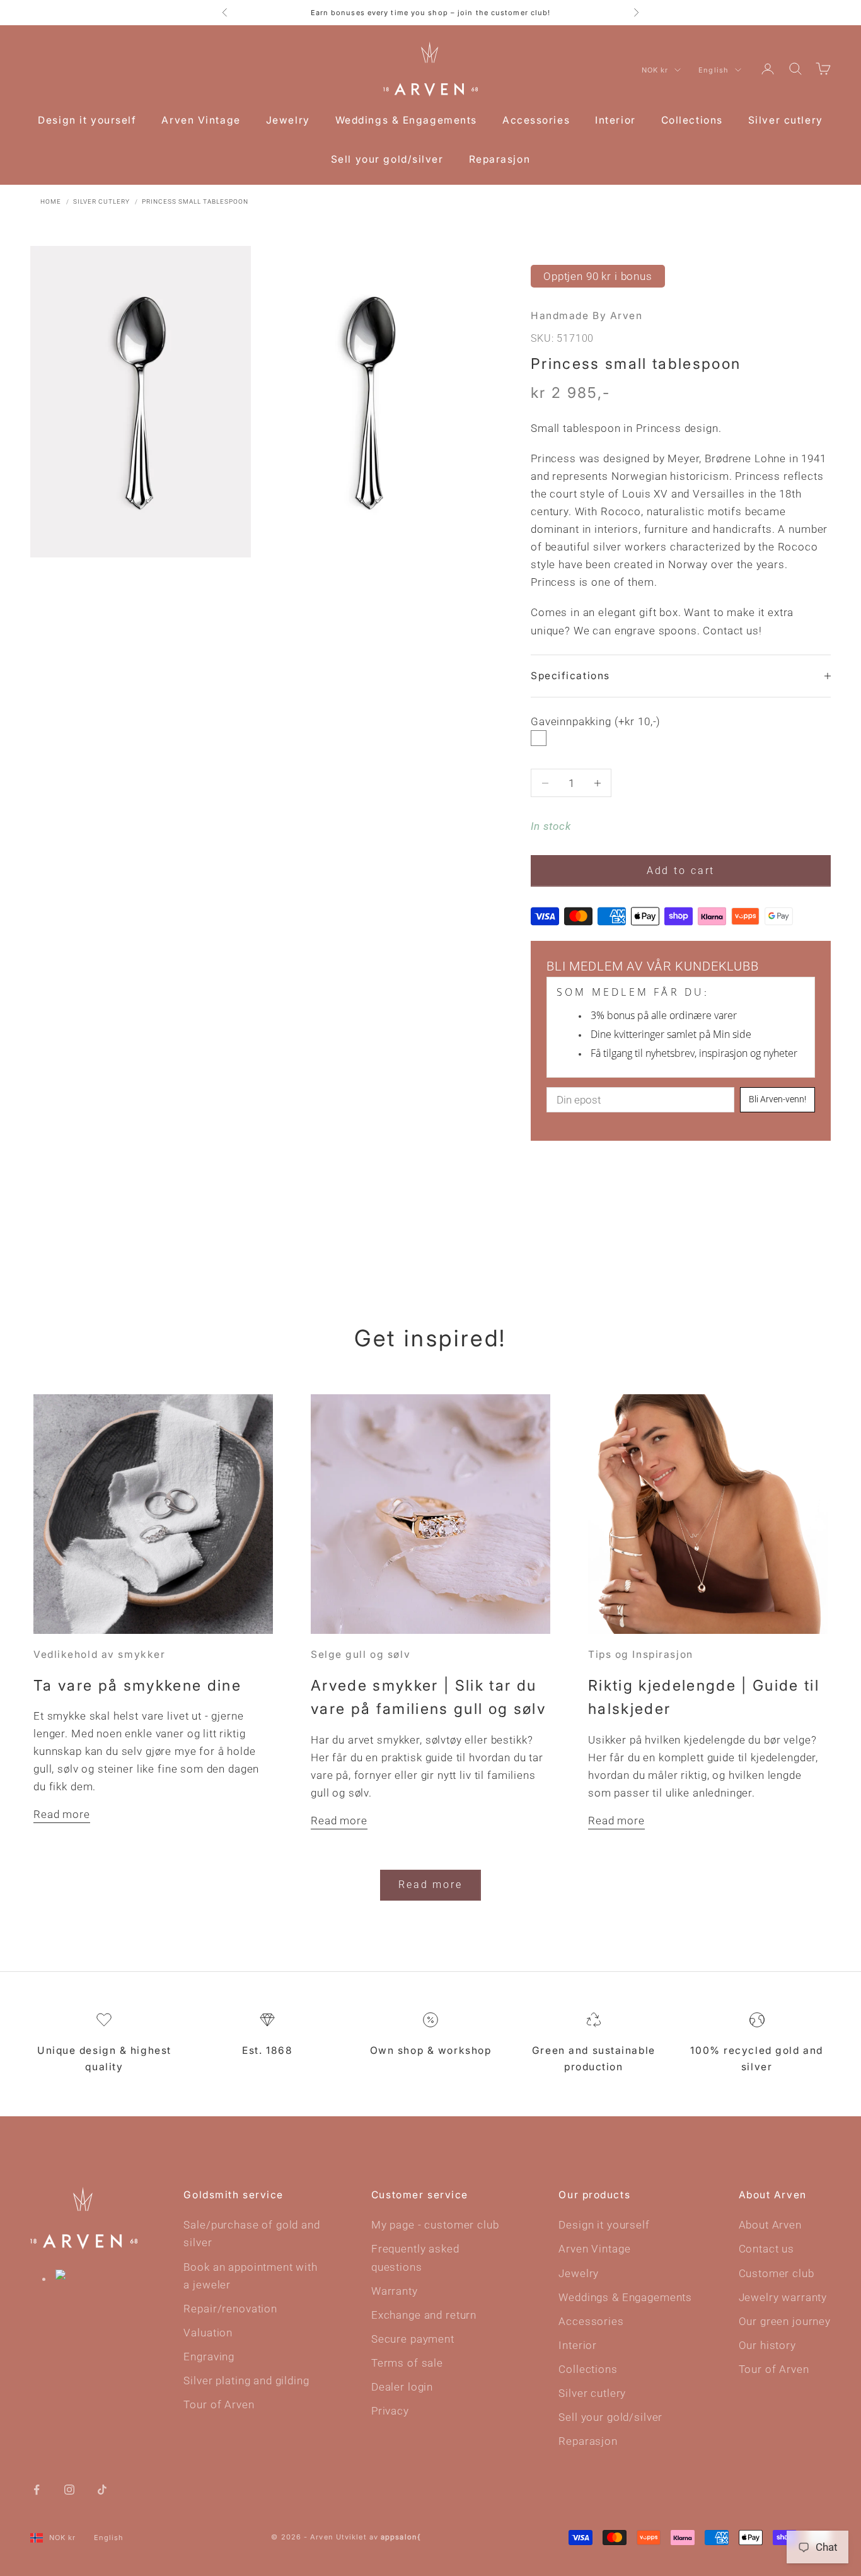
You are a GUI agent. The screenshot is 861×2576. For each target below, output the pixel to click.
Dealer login (402, 2387)
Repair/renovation (230, 2309)
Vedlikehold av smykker (99, 1654)
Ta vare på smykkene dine (137, 1685)
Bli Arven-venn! (777, 1099)
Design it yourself (87, 120)
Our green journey (785, 2321)
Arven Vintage (201, 120)
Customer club (777, 2273)
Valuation (208, 2333)
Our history (767, 2345)
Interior (615, 120)
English (714, 70)
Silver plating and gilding (246, 2381)
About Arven (770, 2225)
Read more (62, 1814)
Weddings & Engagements (406, 120)
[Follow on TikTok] (102, 2489)
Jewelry (288, 120)
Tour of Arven (219, 2404)
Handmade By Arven (587, 316)
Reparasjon (500, 159)
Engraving (209, 2357)
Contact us (767, 2249)
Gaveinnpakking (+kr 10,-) (596, 721)
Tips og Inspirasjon (641, 1654)
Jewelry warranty (783, 2297)
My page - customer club (435, 2225)
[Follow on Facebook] (37, 2489)
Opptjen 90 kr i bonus (598, 276)
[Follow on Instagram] (69, 2489)
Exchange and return (424, 2315)
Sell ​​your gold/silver (387, 159)
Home (51, 201)
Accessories (536, 120)
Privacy (390, 2411)
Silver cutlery (786, 120)
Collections (692, 120)
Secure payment (413, 2339)
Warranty (395, 2291)
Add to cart (681, 871)
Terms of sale (407, 2363)
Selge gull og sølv (361, 1654)
